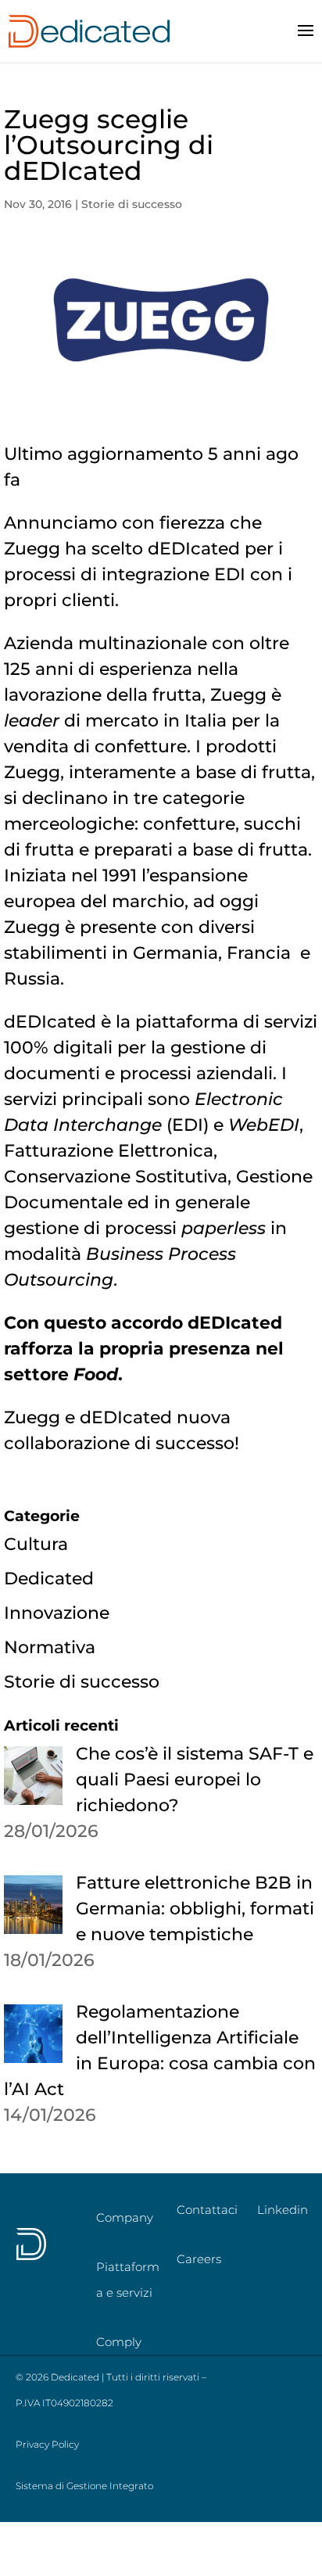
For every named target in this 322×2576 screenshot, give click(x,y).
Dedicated (49, 1579)
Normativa (50, 1647)
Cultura (36, 1544)
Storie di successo (132, 204)
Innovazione (57, 1613)
